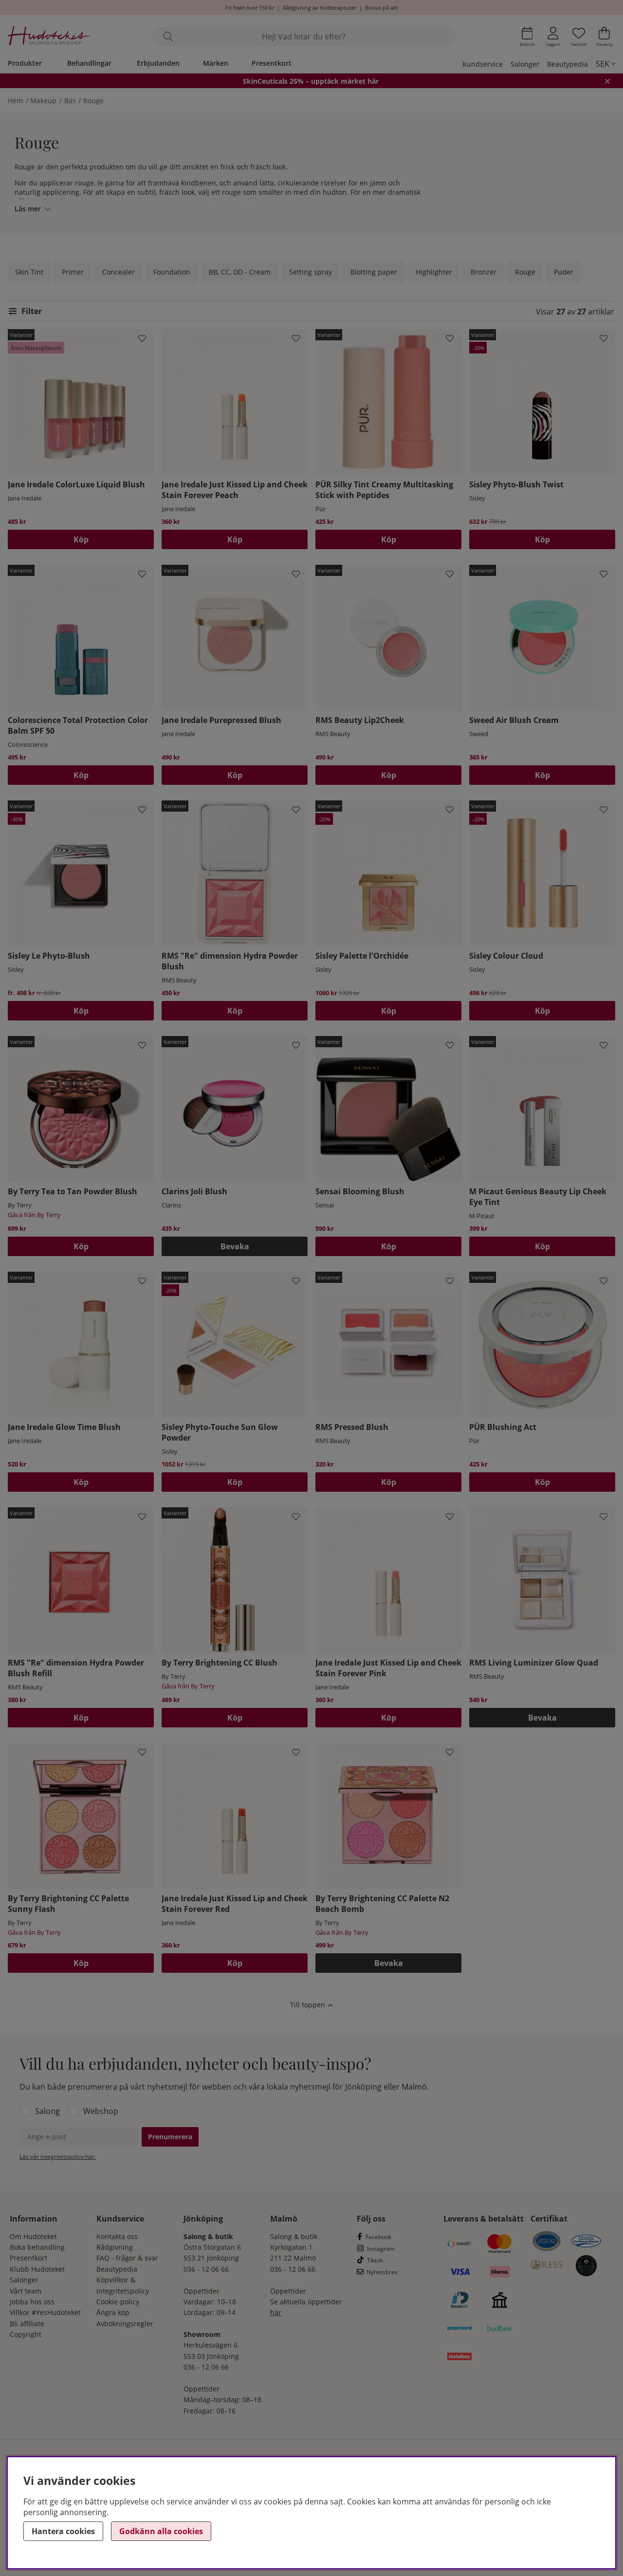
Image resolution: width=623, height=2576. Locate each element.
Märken (216, 63)
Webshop (101, 2111)
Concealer (119, 272)
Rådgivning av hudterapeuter (320, 8)
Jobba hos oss (32, 2302)
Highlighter (434, 272)
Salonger (525, 64)
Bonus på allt (382, 8)
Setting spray (311, 272)
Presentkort (272, 63)
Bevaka (235, 1246)
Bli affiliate (27, 2324)
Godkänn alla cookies (161, 2531)
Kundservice (483, 64)
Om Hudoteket (33, 2236)
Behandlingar (89, 63)
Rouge (93, 101)
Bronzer (484, 272)
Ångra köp (113, 2312)
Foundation (172, 272)
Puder (564, 272)
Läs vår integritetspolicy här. (58, 2157)
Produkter (25, 63)
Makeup (43, 101)
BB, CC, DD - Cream (240, 272)
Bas (70, 101)
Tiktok (375, 2260)
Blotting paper (374, 272)
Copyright (26, 2334)
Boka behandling (37, 2247)
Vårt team (26, 2291)
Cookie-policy (118, 2302)
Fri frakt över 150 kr (250, 8)
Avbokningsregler (125, 2324)
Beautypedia (568, 64)
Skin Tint (29, 272)
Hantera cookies (63, 2531)
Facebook (378, 2237)
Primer (73, 272)
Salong (47, 2111)
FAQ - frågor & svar (127, 2258)
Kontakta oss (117, 2236)
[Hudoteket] (49, 37)
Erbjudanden (158, 63)
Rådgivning (115, 2247)
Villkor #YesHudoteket (45, 2312)
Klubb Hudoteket (37, 2269)
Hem (15, 101)
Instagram (381, 2249)
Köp (81, 539)
